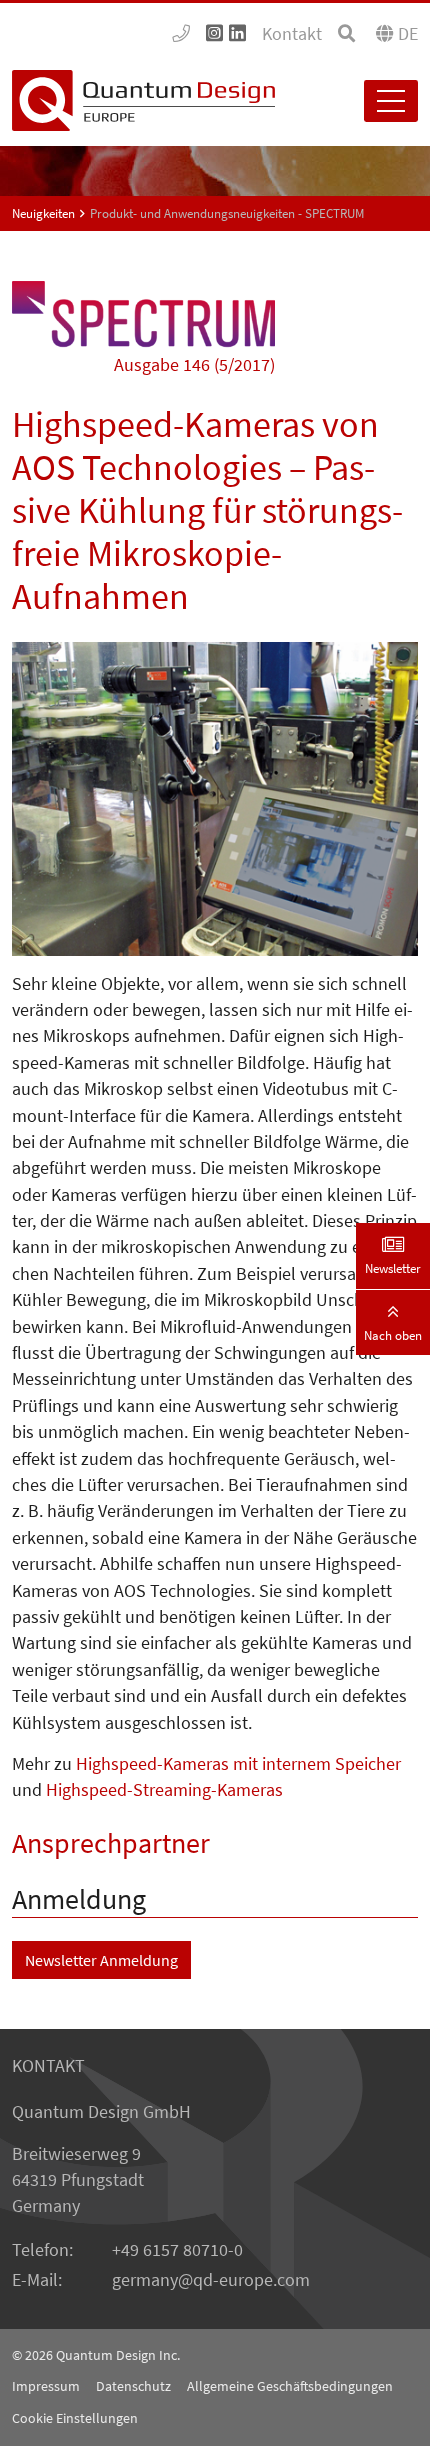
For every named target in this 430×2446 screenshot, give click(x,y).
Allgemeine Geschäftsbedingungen (290, 2386)
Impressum (46, 2386)
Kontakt (292, 34)
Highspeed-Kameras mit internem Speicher (238, 1764)
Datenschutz (133, 2386)
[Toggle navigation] (391, 101)
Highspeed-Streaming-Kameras (164, 1790)
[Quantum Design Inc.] (181, 34)
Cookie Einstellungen (75, 2418)
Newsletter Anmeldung (101, 1960)
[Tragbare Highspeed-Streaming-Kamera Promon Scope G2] (215, 799)
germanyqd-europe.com (211, 2280)
